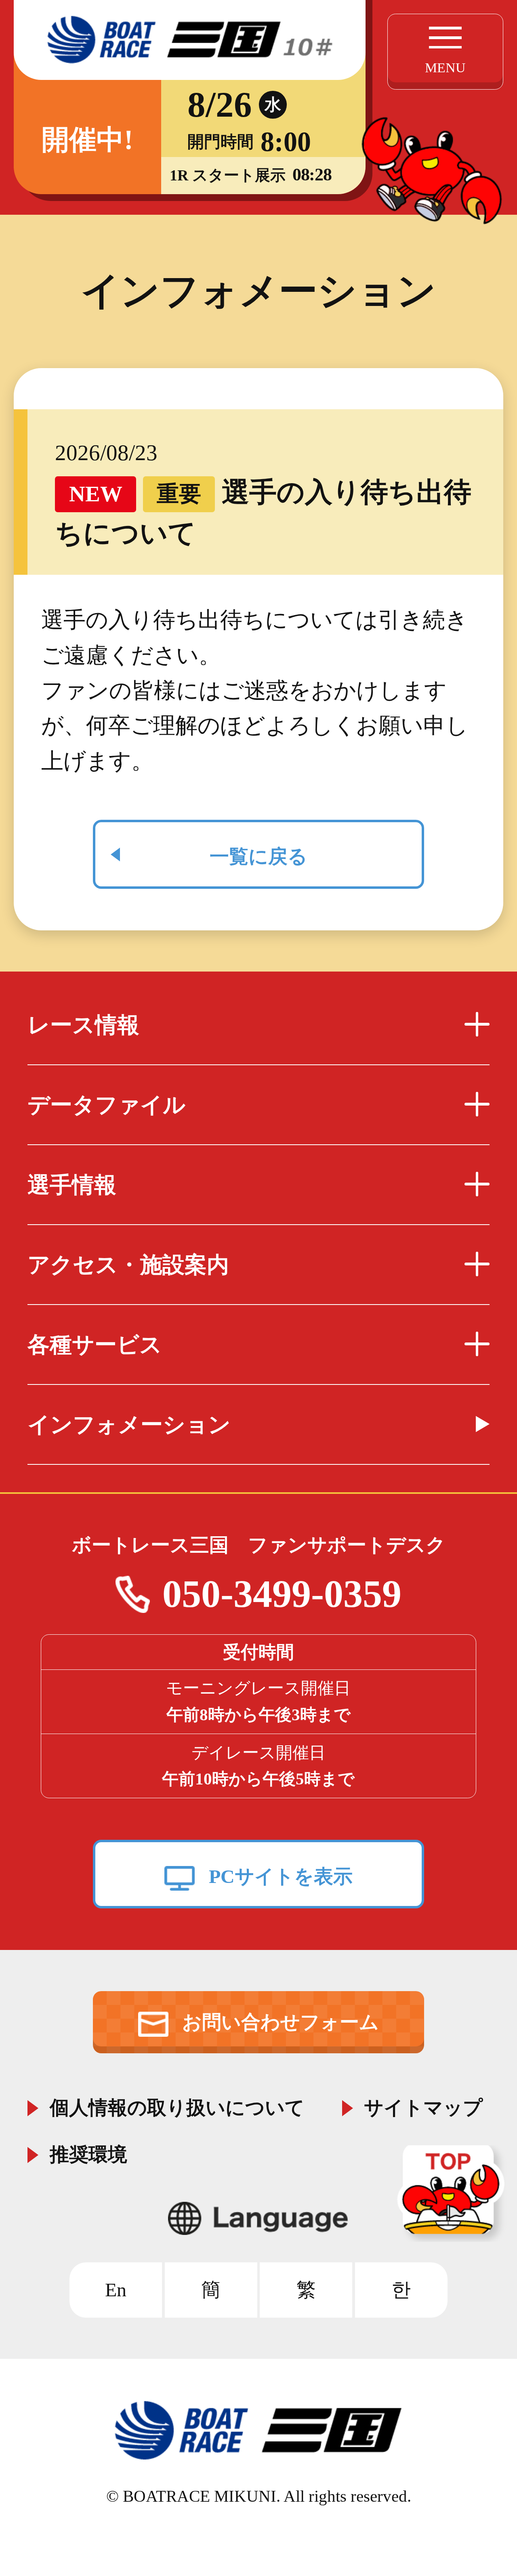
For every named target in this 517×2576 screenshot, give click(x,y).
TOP (454, 2194)
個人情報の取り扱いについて (177, 2105)
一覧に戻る (258, 856)
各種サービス (95, 1345)
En (116, 2290)
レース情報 (83, 1025)
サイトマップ (423, 2105)
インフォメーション (129, 1425)
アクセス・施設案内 (128, 1265)
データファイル (106, 1105)
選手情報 (72, 1185)
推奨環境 (88, 2152)
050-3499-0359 (282, 1594)
